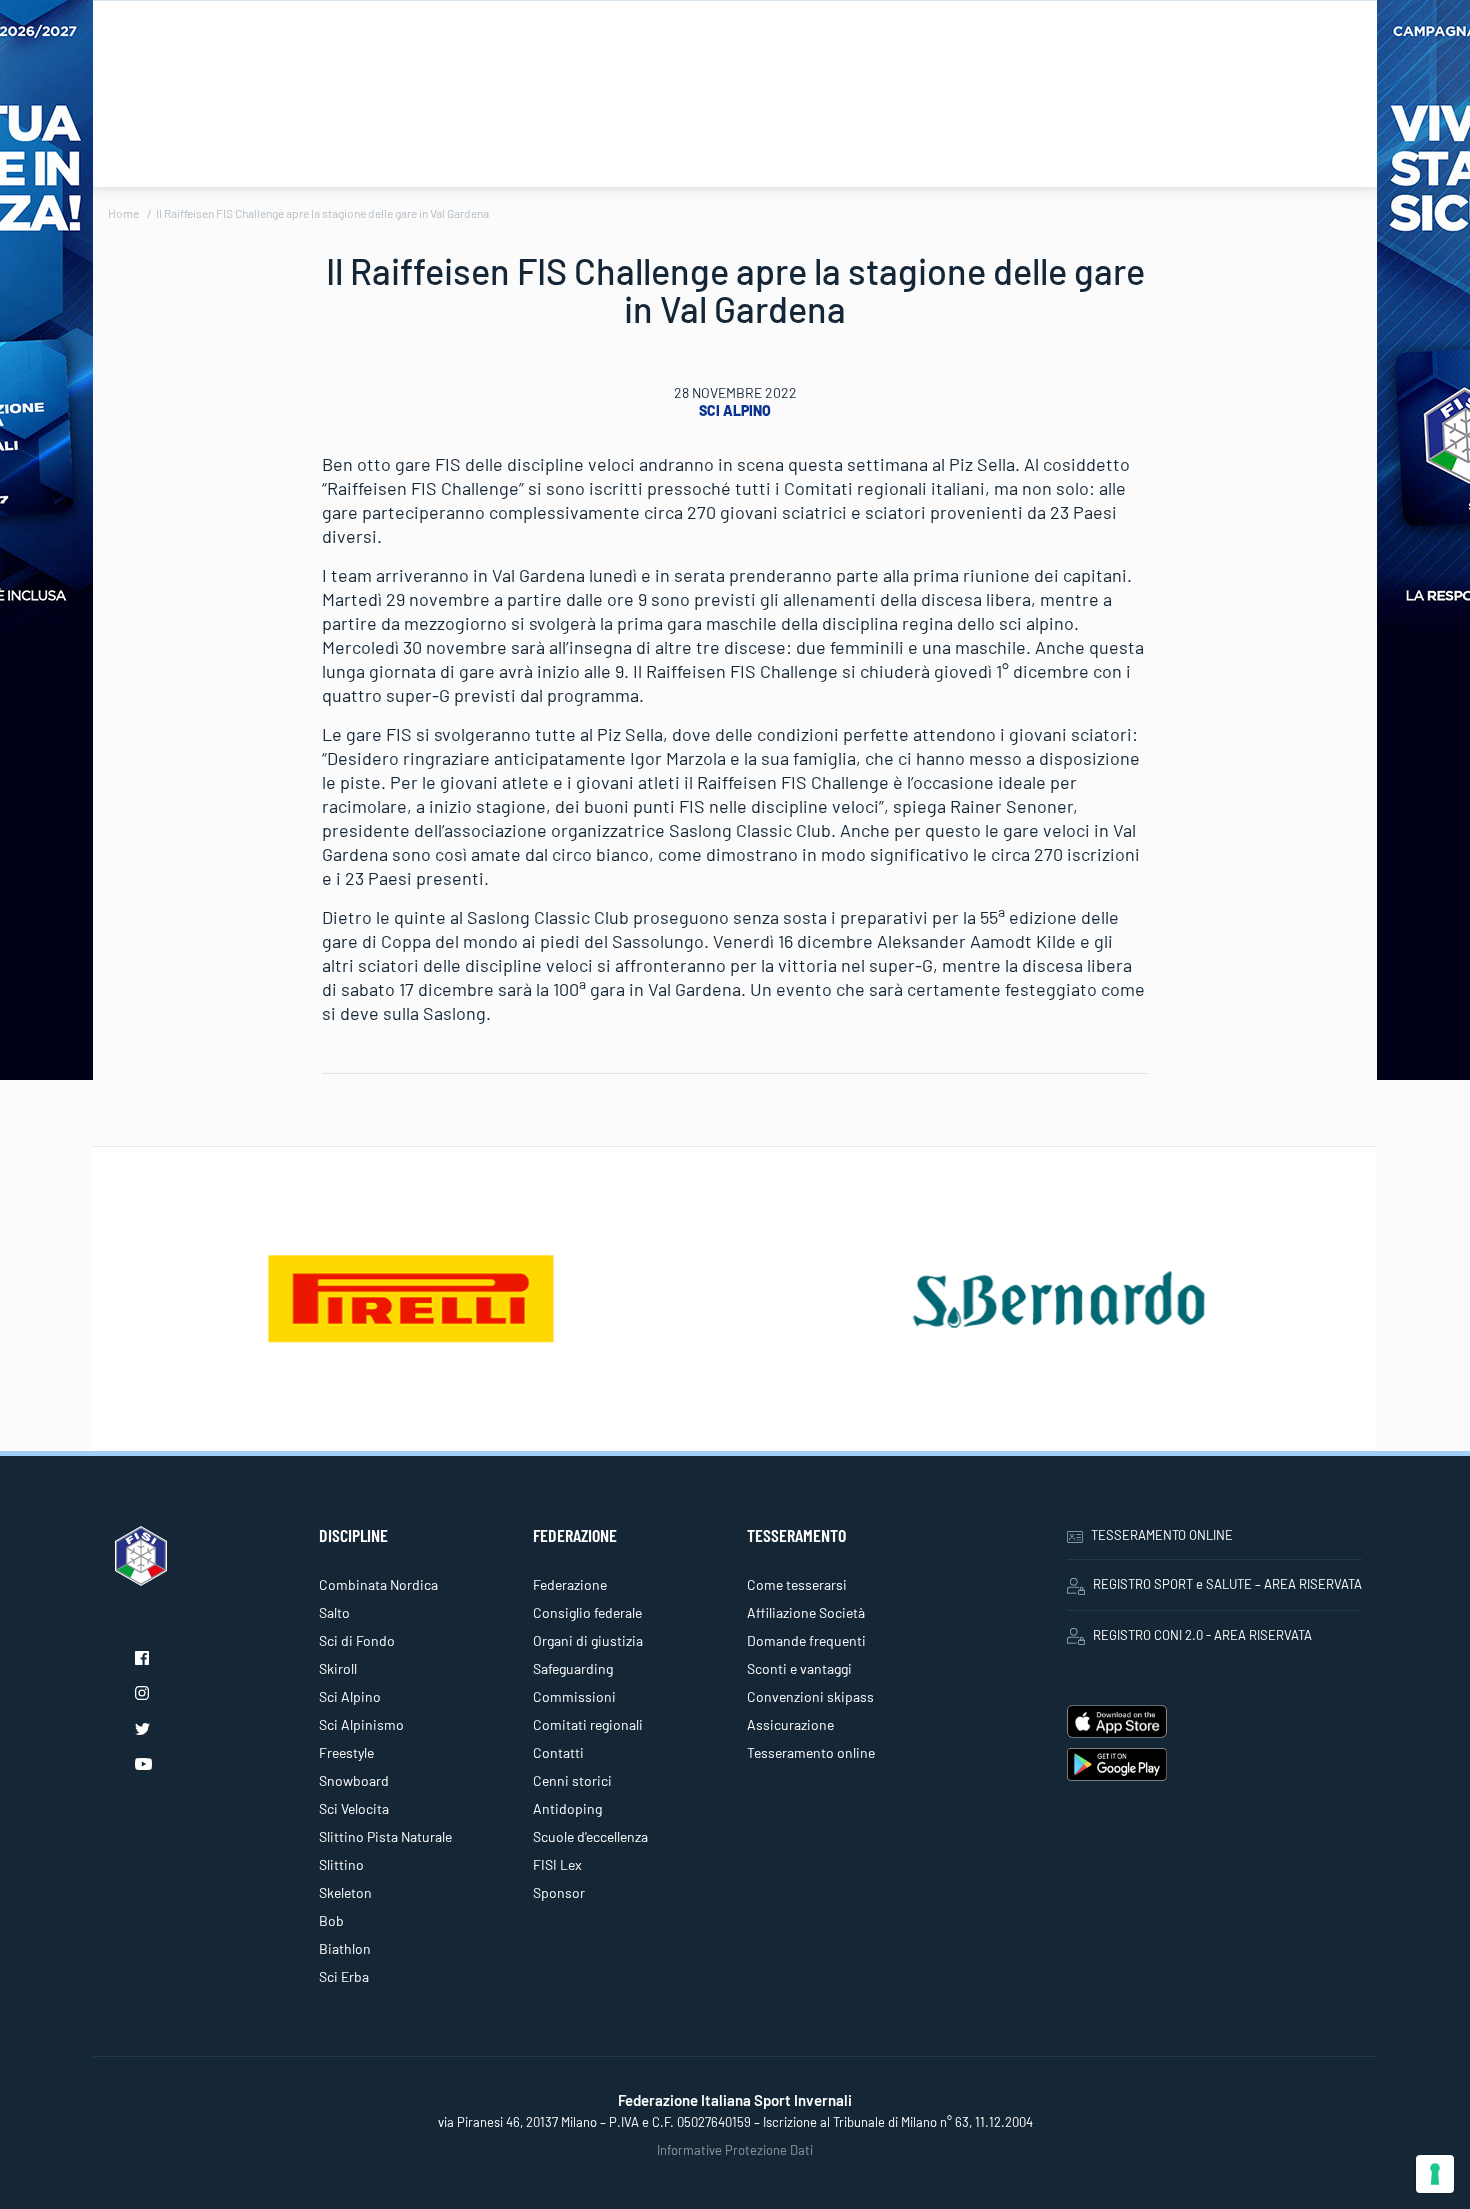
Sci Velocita (354, 1808)
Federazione (570, 1584)
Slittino (341, 1864)
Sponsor (559, 1892)
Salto (334, 1612)
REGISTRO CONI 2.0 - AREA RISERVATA (1202, 1635)
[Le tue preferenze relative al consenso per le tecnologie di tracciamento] (1435, 2174)
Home (123, 213)
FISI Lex (557, 1864)
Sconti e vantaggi (799, 1668)
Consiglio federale (587, 1612)
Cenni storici (572, 1780)
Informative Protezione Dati (735, 2150)
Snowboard (354, 1780)
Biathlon (345, 1948)
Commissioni (574, 1696)
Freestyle (346, 1752)
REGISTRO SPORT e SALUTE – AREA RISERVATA (1227, 1584)
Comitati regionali (588, 1724)
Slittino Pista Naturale (385, 1836)
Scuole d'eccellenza (590, 1836)
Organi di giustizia (588, 1640)
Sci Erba (344, 1976)
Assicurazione (790, 1724)
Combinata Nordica (378, 1584)
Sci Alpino (735, 410)
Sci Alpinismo (361, 1724)
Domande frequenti (806, 1640)
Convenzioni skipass (810, 1696)
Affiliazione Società (806, 1612)
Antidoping (567, 1808)
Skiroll (338, 1668)
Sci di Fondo (357, 1640)
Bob (331, 1920)
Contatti (558, 1752)
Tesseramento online (811, 1752)
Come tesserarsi (797, 1584)
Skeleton (345, 1892)
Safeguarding (573, 1668)
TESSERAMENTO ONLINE (1162, 1535)
